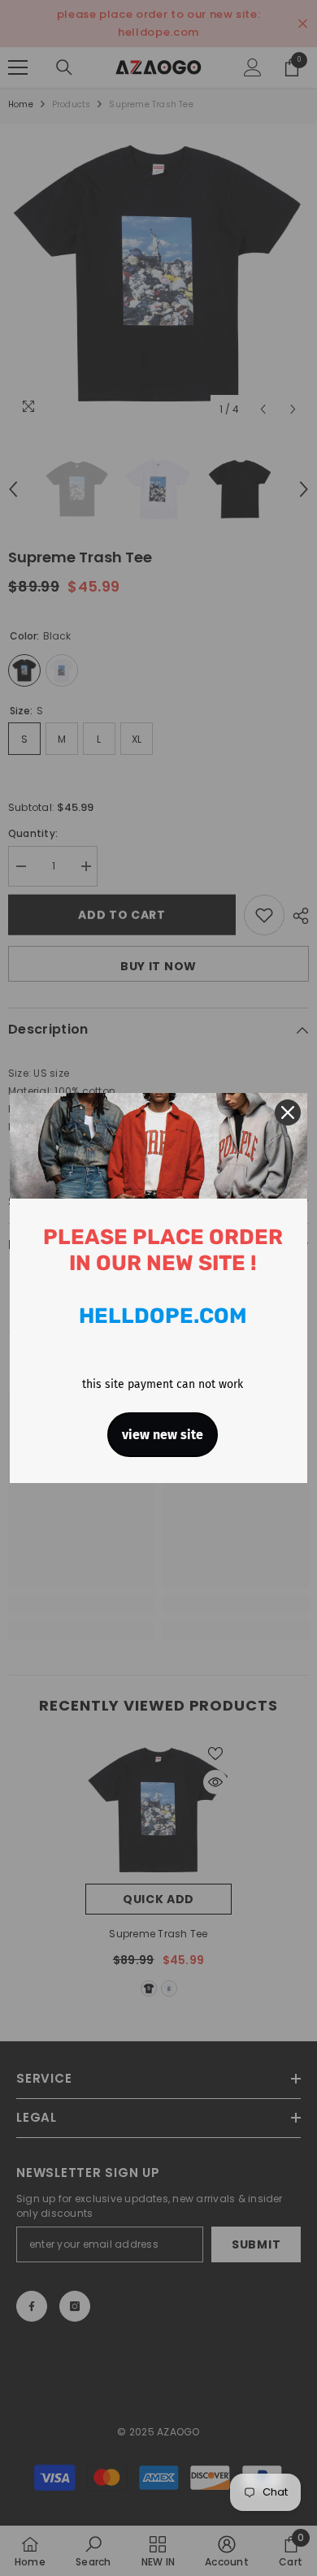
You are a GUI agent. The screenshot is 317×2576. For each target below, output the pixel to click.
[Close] (288, 1112)
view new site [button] (163, 1435)
